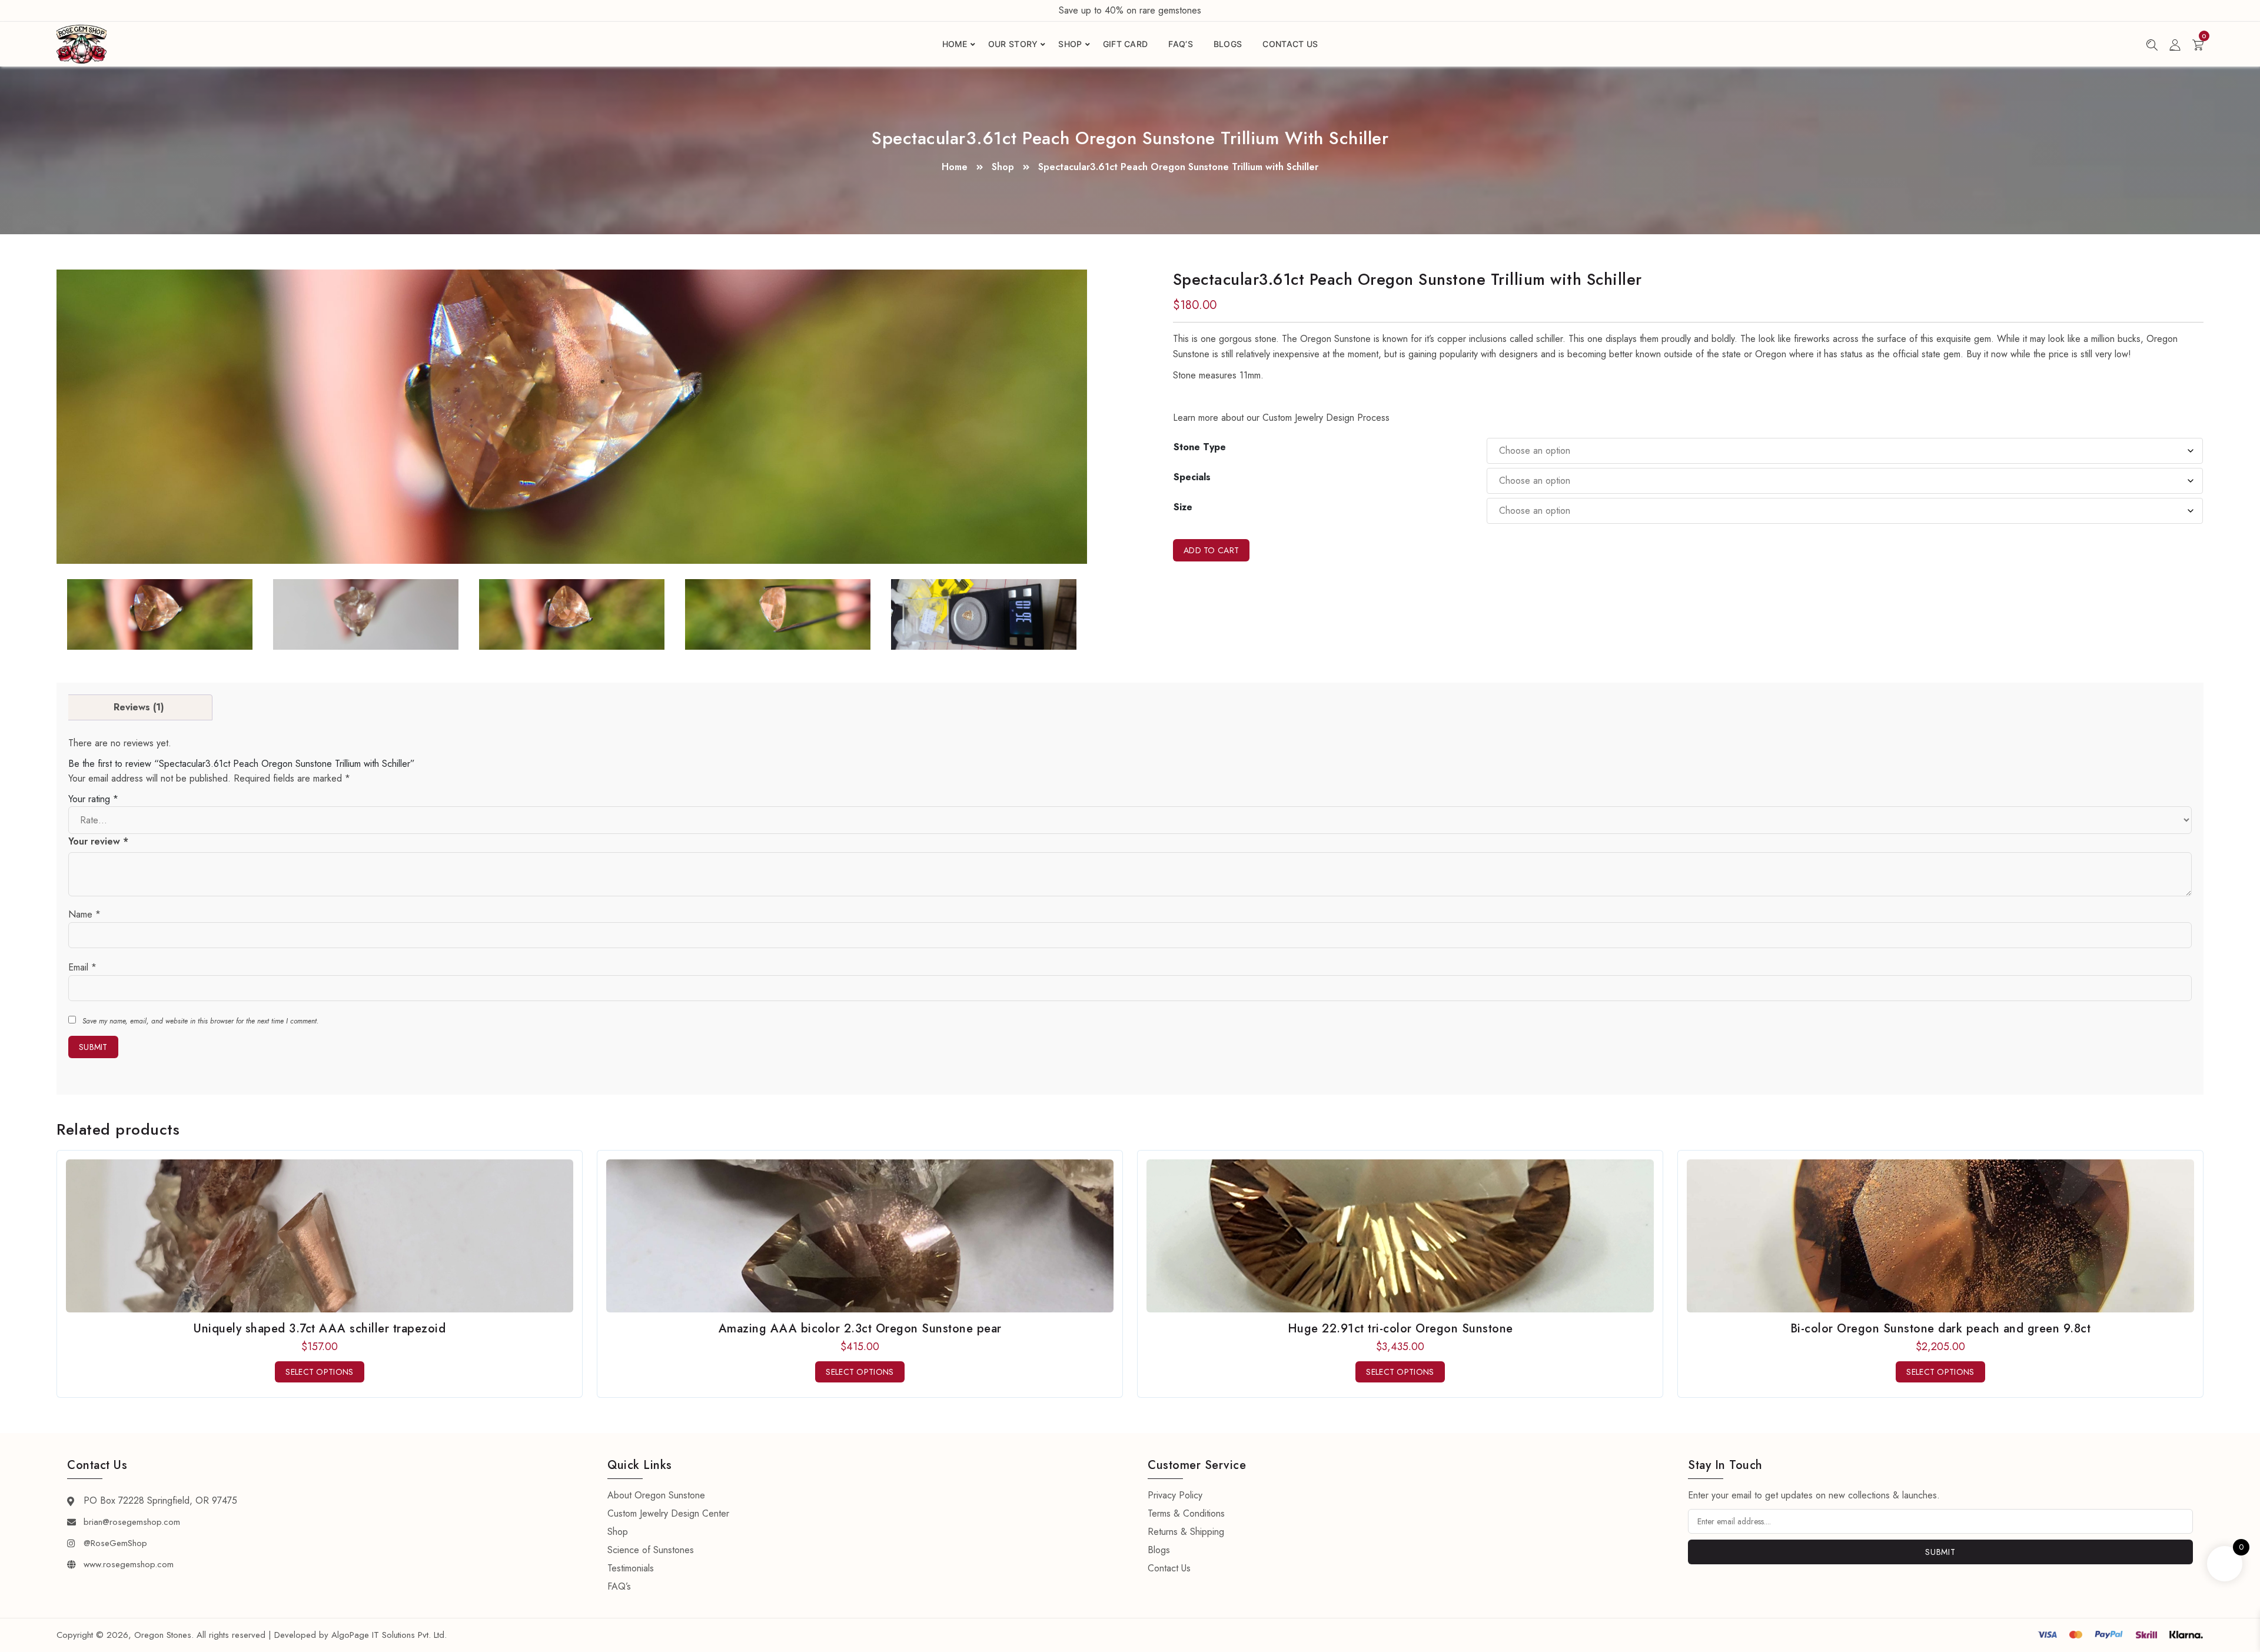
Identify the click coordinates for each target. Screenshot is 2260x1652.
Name (84, 914)
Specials (1192, 477)
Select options (319, 1372)
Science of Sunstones (651, 1550)
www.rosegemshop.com (129, 1564)
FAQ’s (1181, 44)
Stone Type (1200, 447)
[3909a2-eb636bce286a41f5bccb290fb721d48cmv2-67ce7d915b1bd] (778, 614)
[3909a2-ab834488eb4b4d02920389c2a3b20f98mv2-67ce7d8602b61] (366, 614)
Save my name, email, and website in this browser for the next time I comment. (200, 1021)
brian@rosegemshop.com (132, 1522)
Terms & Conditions (1186, 1513)
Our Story (1013, 44)
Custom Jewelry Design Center (668, 1513)
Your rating (93, 799)
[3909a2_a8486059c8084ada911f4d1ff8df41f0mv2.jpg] (572, 417)
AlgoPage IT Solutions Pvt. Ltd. (389, 1635)
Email (82, 967)
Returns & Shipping (1186, 1532)
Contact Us (1290, 44)
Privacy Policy (1175, 1495)
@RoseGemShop (115, 1543)
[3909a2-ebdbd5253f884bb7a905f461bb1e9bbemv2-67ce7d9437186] (984, 614)
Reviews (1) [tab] (139, 707)
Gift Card (1126, 44)
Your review (98, 841)
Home (955, 44)
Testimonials (631, 1568)
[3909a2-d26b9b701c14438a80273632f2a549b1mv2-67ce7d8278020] (572, 614)
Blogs (1228, 44)
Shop (1070, 44)
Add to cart (1211, 550)
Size (1183, 507)
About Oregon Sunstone (656, 1495)
